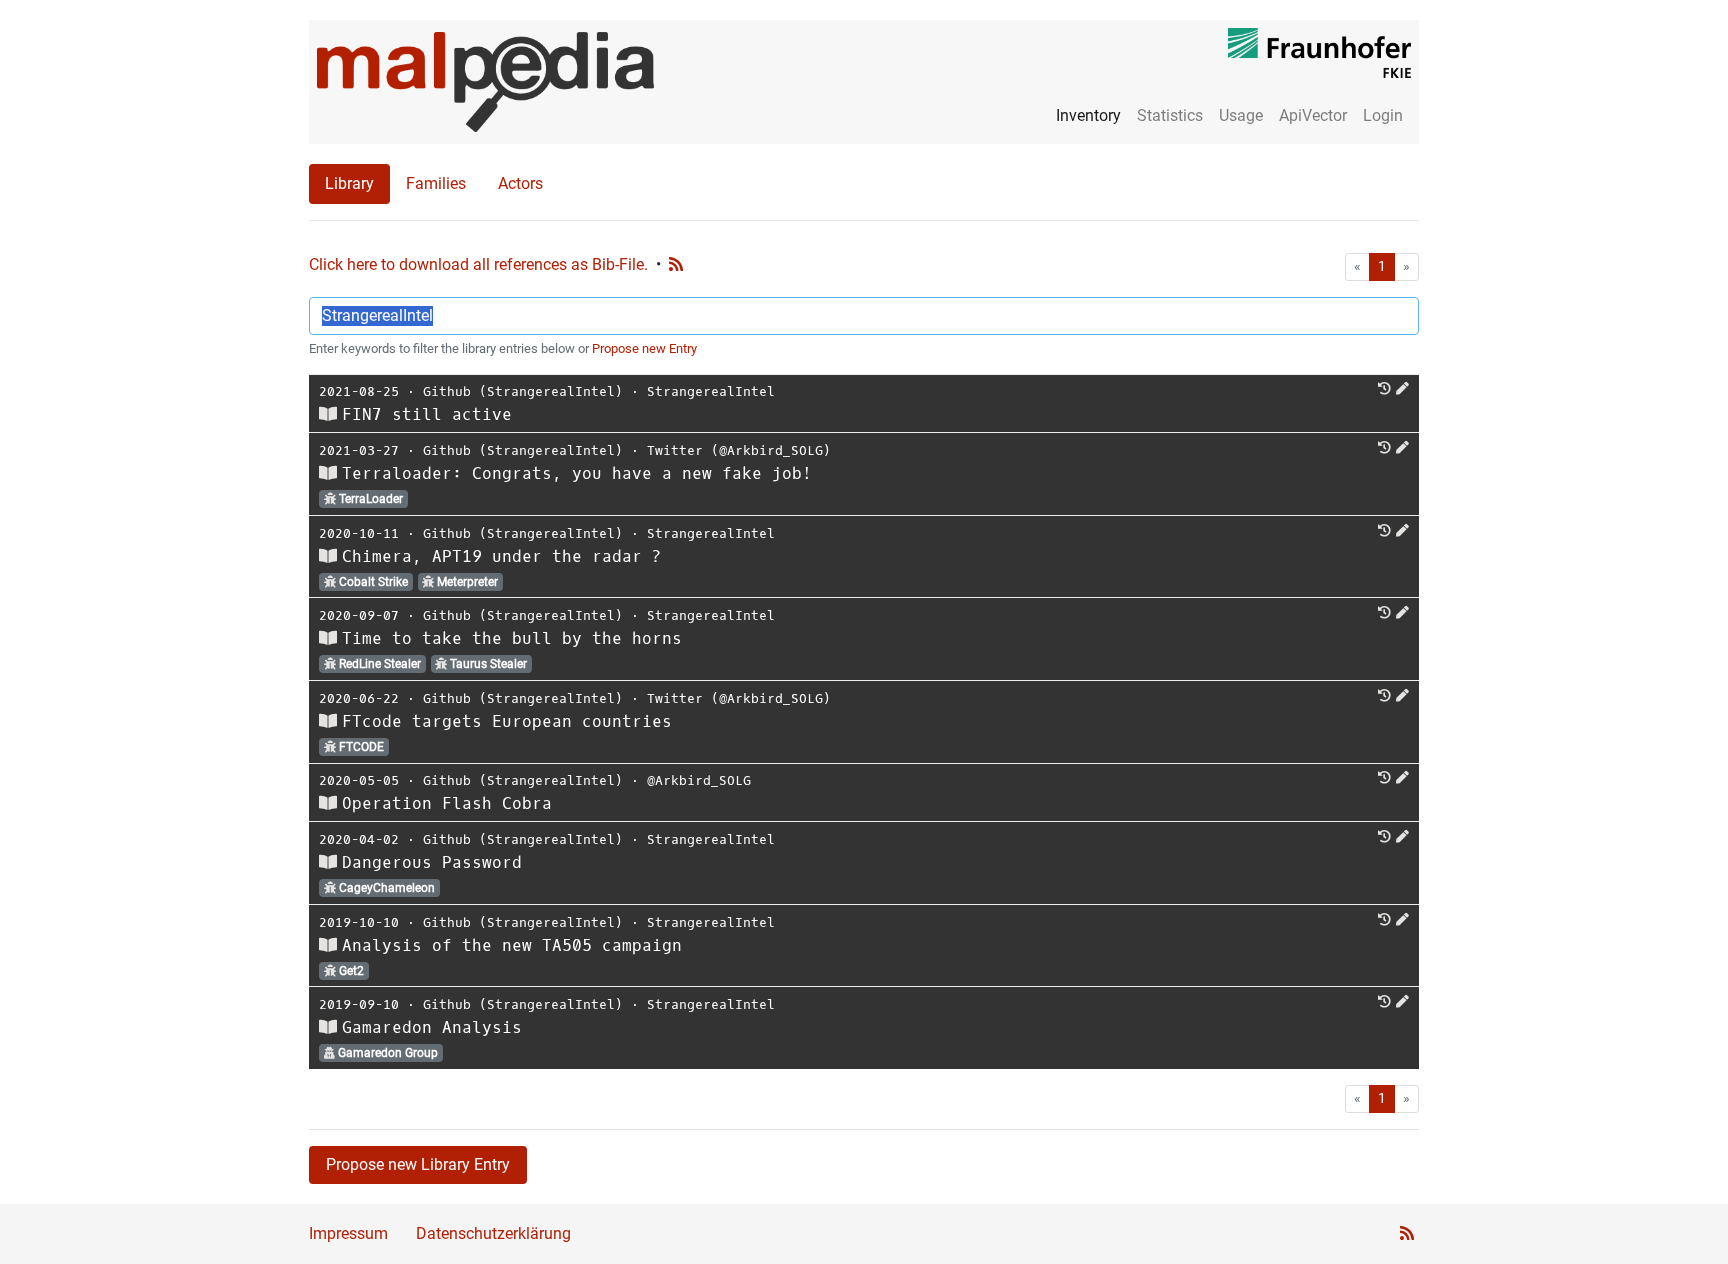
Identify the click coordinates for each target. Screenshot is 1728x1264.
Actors (520, 183)
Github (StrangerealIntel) (523, 391)
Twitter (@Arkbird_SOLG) (739, 450)
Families (436, 183)
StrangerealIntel (711, 391)
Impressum (348, 1233)
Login (1383, 115)
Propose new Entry (644, 348)
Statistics (1170, 115)
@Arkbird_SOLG (699, 780)
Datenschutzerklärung (493, 1233)
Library (349, 183)
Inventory (1088, 115)
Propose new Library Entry (418, 1164)
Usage (1241, 115)
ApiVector (1313, 115)
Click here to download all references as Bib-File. (478, 264)
